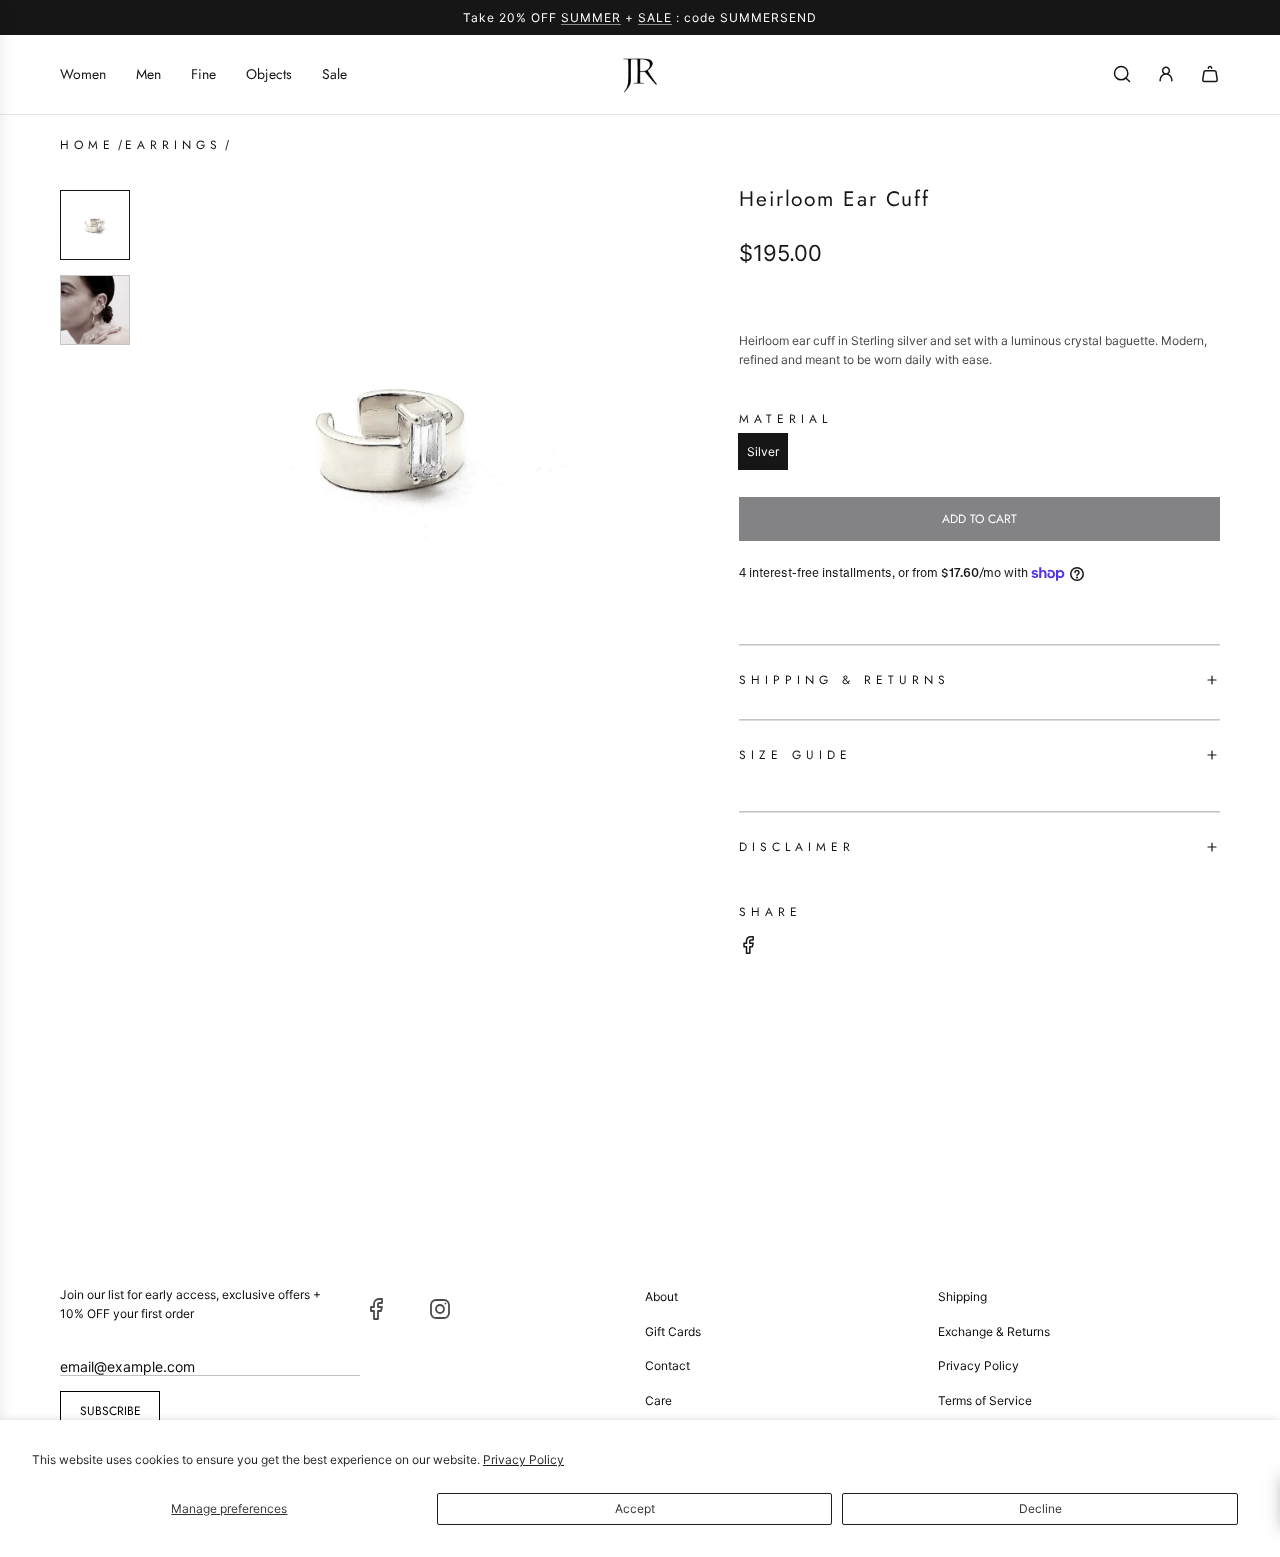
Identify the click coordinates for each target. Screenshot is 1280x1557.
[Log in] (1166, 74)
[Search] (1122, 74)
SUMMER (591, 17)
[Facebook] (377, 1309)
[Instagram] (440, 1309)
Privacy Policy (523, 1459)
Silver (763, 451)
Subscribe (110, 1411)
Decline (1040, 1508)
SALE (655, 17)
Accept (635, 1508)
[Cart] (1210, 74)
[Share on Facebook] (749, 947)
